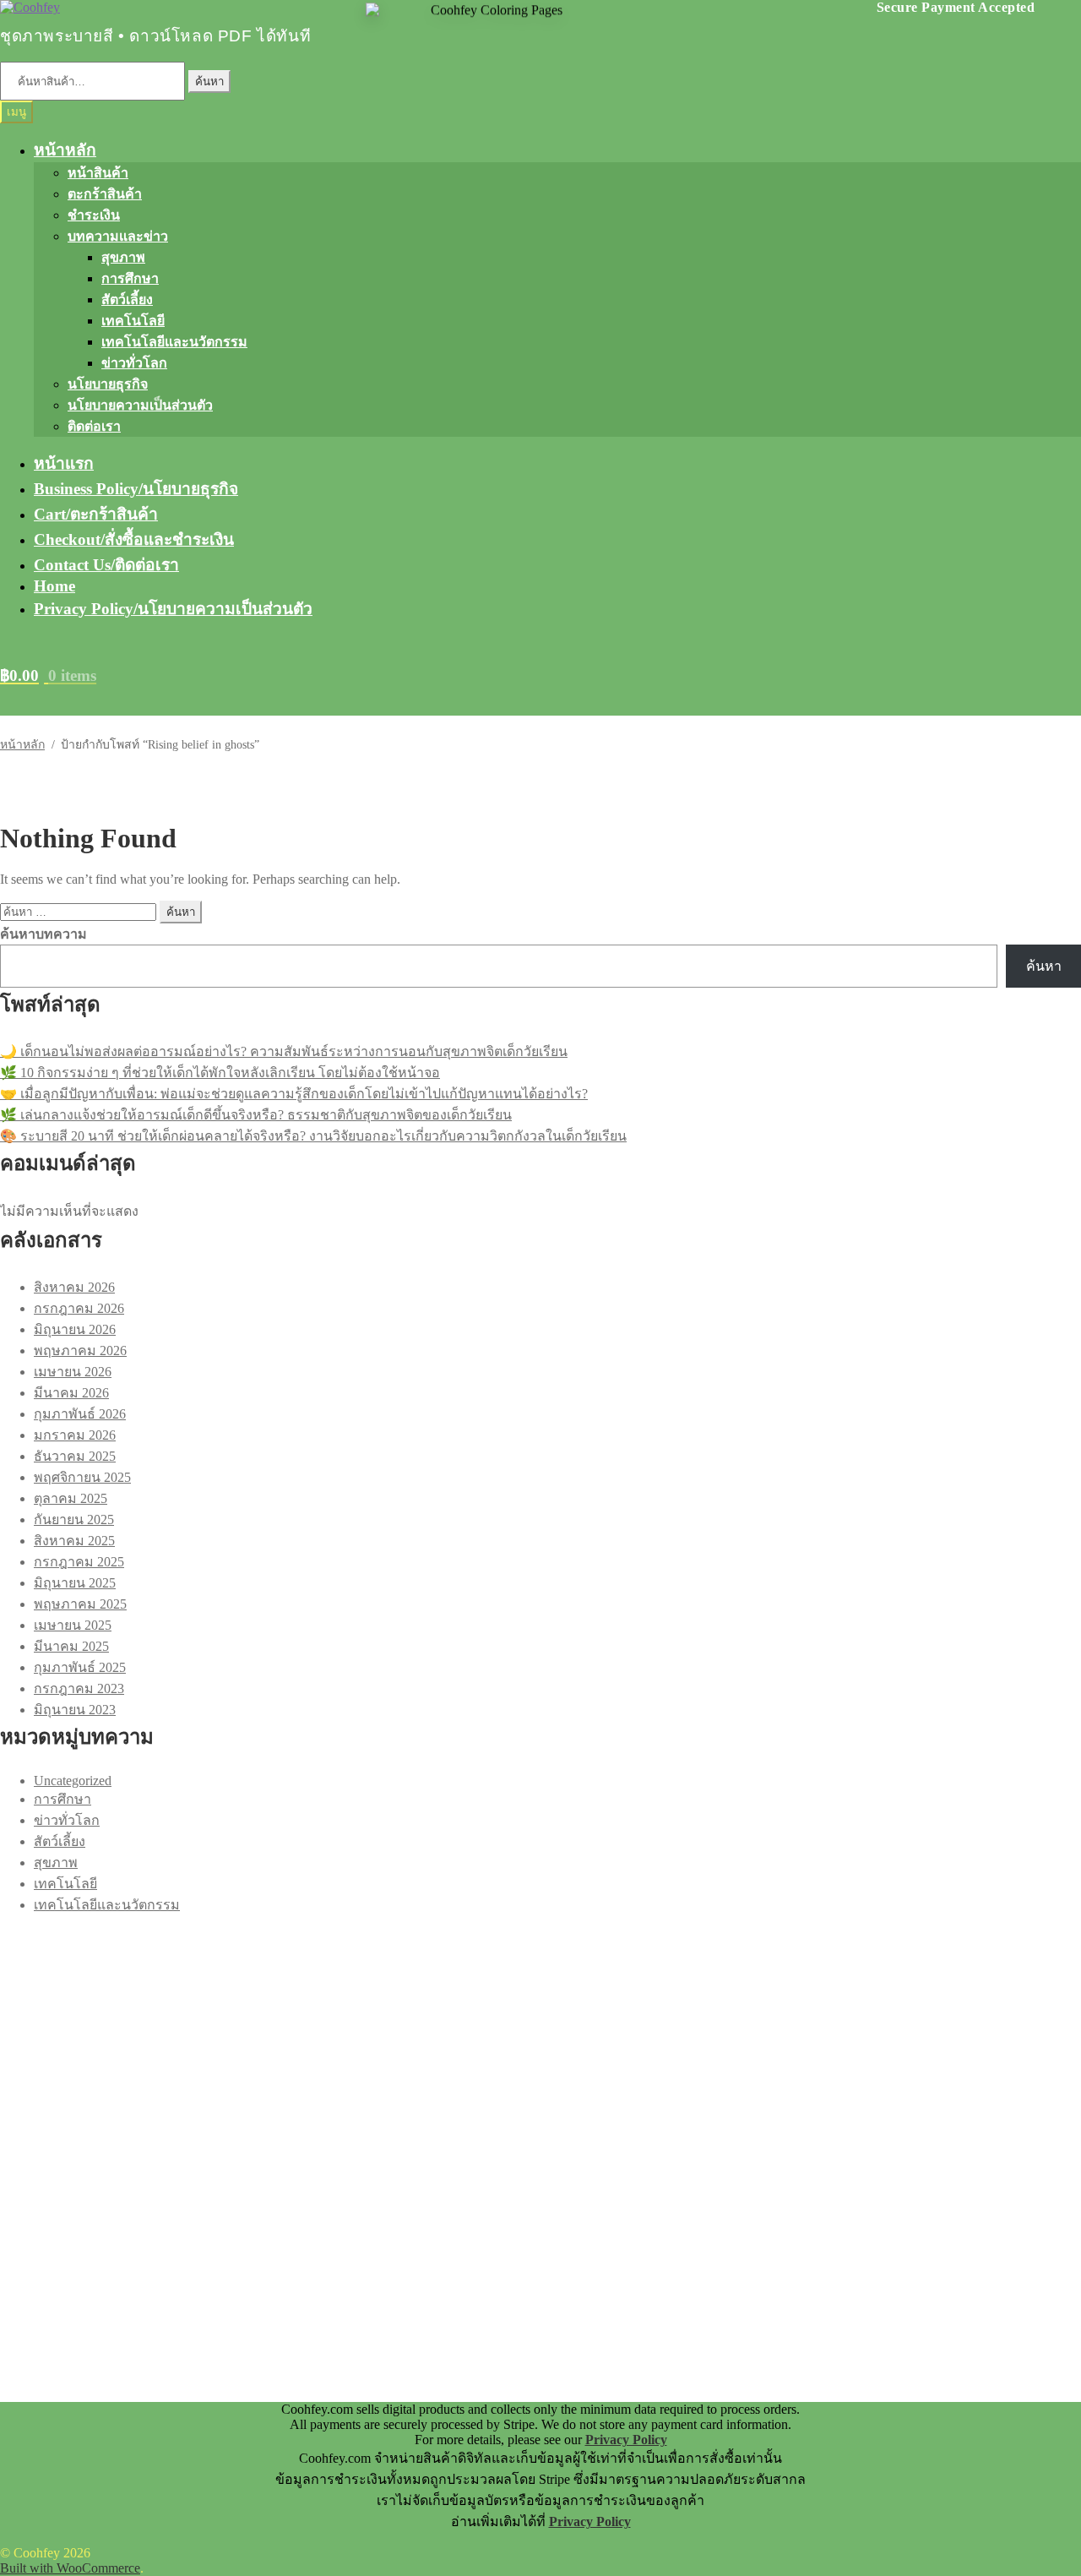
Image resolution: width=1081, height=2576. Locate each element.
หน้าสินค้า (98, 173)
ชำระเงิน (94, 215)
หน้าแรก (64, 463)
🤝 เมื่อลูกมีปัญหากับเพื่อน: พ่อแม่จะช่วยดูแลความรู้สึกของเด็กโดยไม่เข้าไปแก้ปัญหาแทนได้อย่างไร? (294, 1094)
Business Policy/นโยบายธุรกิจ (136, 489)
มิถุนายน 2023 (75, 1710)
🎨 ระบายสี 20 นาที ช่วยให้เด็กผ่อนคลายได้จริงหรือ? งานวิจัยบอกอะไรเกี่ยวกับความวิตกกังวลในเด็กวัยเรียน (313, 1136)
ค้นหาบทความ (43, 934)
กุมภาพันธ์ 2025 (80, 1667)
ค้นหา (209, 82)
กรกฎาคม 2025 (79, 1562)
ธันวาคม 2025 (75, 1456)
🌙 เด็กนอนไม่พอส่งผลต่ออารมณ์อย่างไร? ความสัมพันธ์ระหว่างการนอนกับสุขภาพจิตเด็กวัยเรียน (284, 1051)
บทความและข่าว (118, 236)
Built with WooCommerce (70, 2568)
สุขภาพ (123, 257)
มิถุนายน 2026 (75, 1329)
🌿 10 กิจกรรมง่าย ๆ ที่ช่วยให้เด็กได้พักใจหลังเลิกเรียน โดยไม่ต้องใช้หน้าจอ (220, 1073)
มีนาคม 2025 (71, 1646)
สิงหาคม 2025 (74, 1541)
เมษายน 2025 (73, 1625)
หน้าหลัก (65, 150)
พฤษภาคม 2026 (80, 1351)
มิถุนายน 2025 (75, 1583)
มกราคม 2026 (75, 1435)
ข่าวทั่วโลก (134, 363)
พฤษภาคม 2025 (80, 1604)
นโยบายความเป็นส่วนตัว (140, 405)
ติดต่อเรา (94, 426)
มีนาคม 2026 (71, 1393)
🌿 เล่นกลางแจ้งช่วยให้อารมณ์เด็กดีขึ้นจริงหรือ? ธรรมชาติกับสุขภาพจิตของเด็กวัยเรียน (256, 1115)
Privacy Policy (626, 2440)
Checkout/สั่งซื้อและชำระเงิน (134, 539)
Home (54, 586)
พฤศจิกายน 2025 (82, 1477)
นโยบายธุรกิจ (108, 384)
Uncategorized (73, 1781)
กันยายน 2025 (74, 1519)
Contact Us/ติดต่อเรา (106, 565)
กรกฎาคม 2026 (79, 1308)
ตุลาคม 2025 (71, 1498)
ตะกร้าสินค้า (105, 194)
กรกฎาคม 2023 (79, 1688)
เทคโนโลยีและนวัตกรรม (174, 342)
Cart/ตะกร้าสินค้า (96, 514)
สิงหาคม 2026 (74, 1287)
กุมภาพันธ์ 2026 (80, 1414)
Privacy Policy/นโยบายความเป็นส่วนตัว (173, 609)
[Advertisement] (507, 2034)
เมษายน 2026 (73, 1372)
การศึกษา (130, 278)
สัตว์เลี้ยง (127, 300)
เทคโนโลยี (133, 321)
